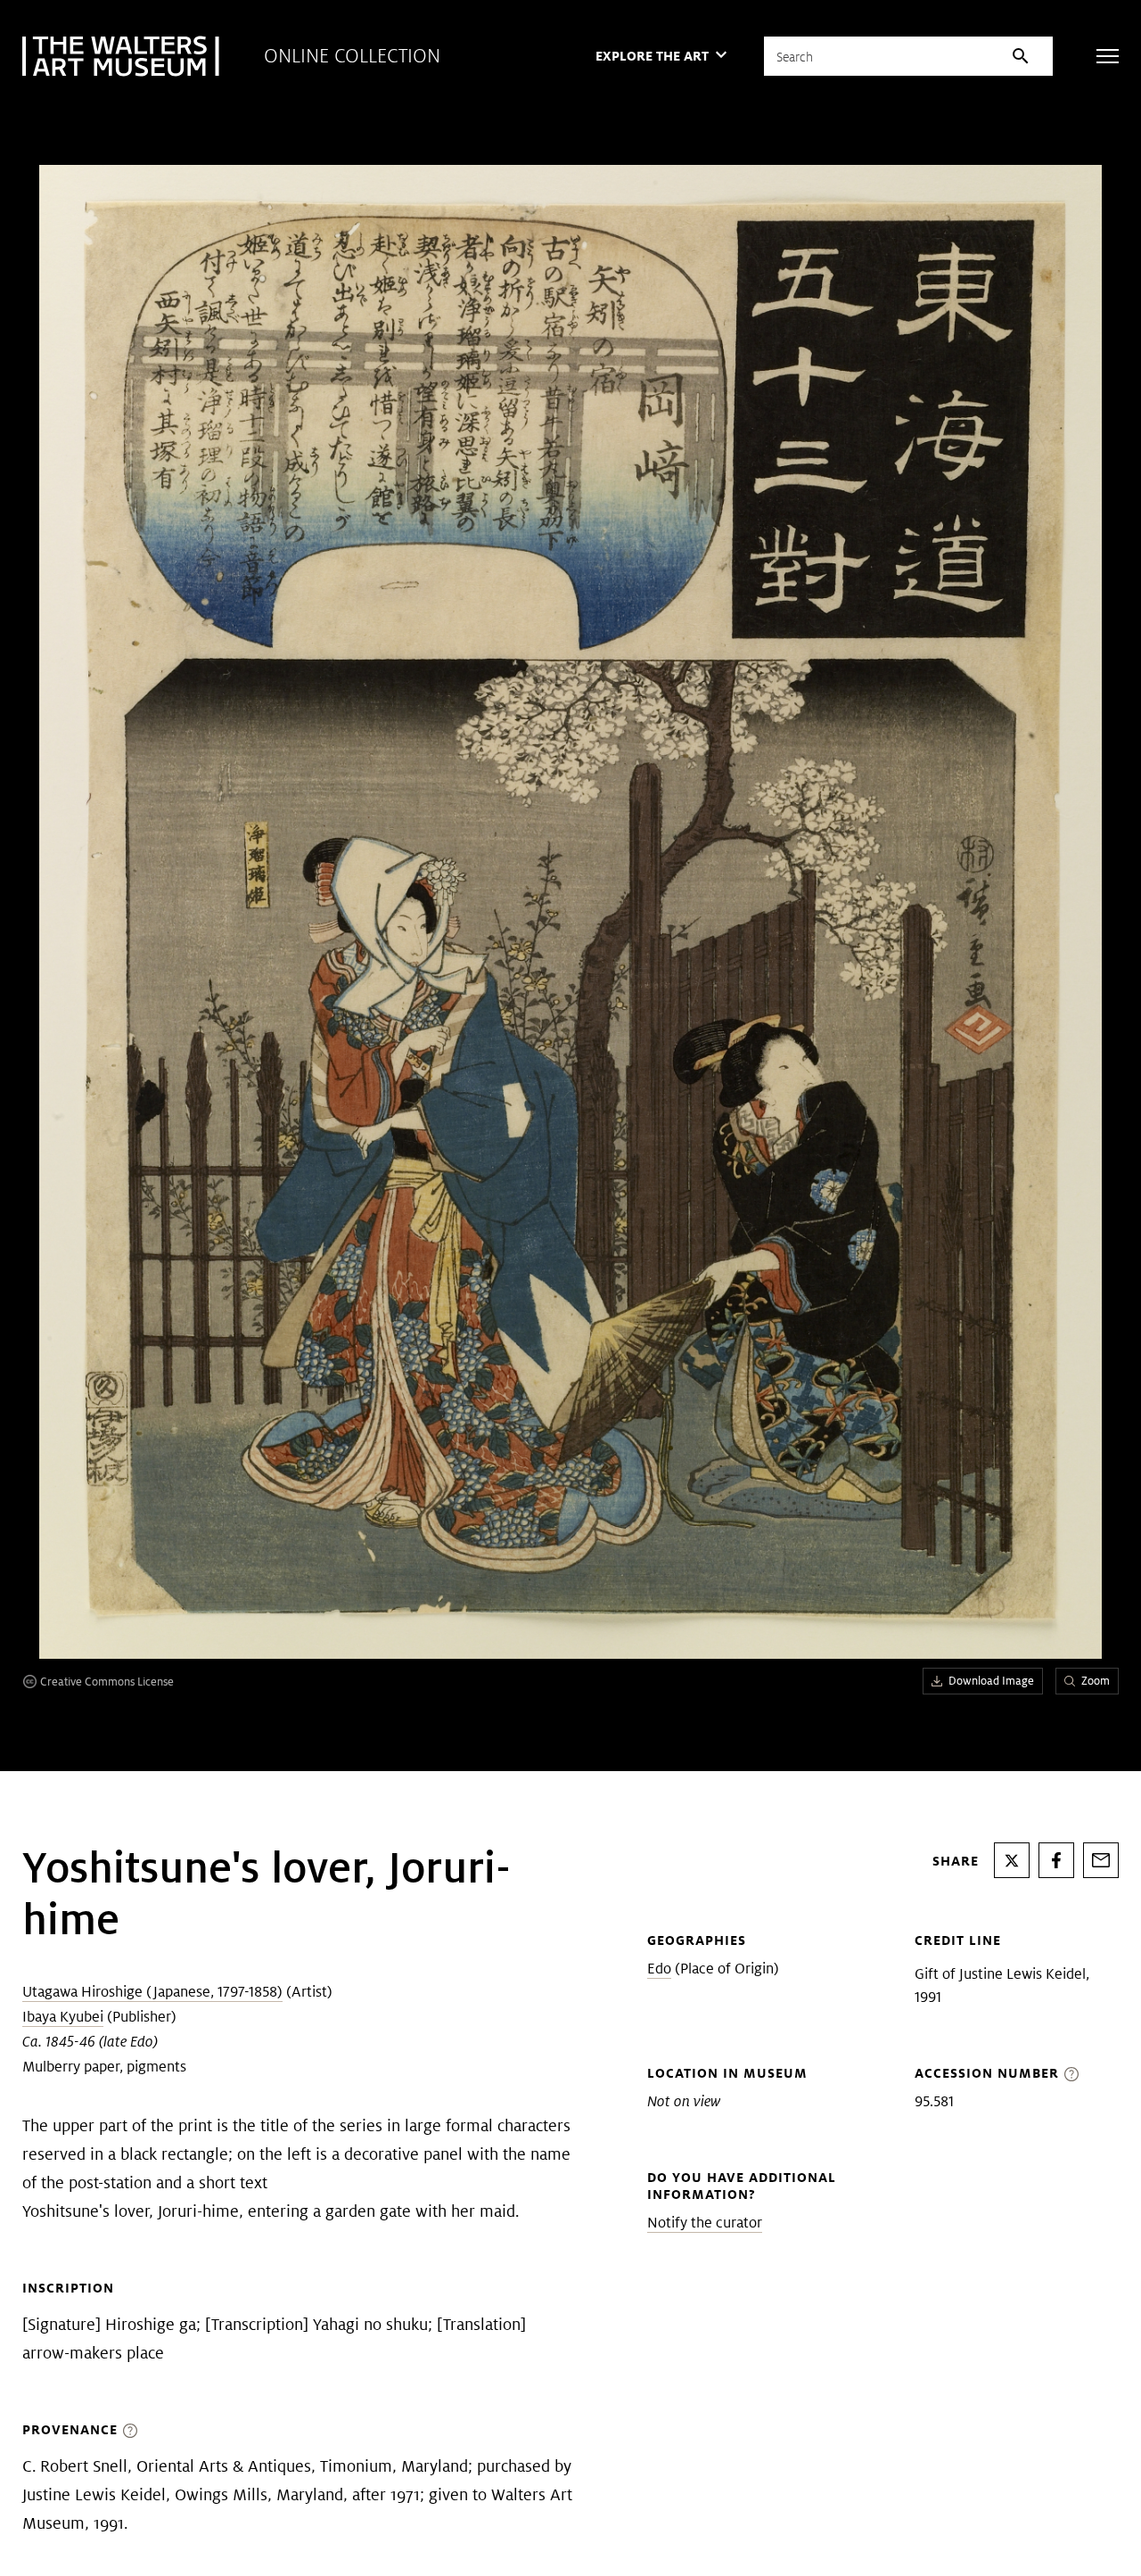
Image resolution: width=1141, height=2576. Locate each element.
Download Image (991, 1681)
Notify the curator (705, 2223)
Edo (659, 1969)
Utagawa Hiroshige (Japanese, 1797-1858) (152, 1992)
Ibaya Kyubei (63, 2017)
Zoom (1096, 1681)
